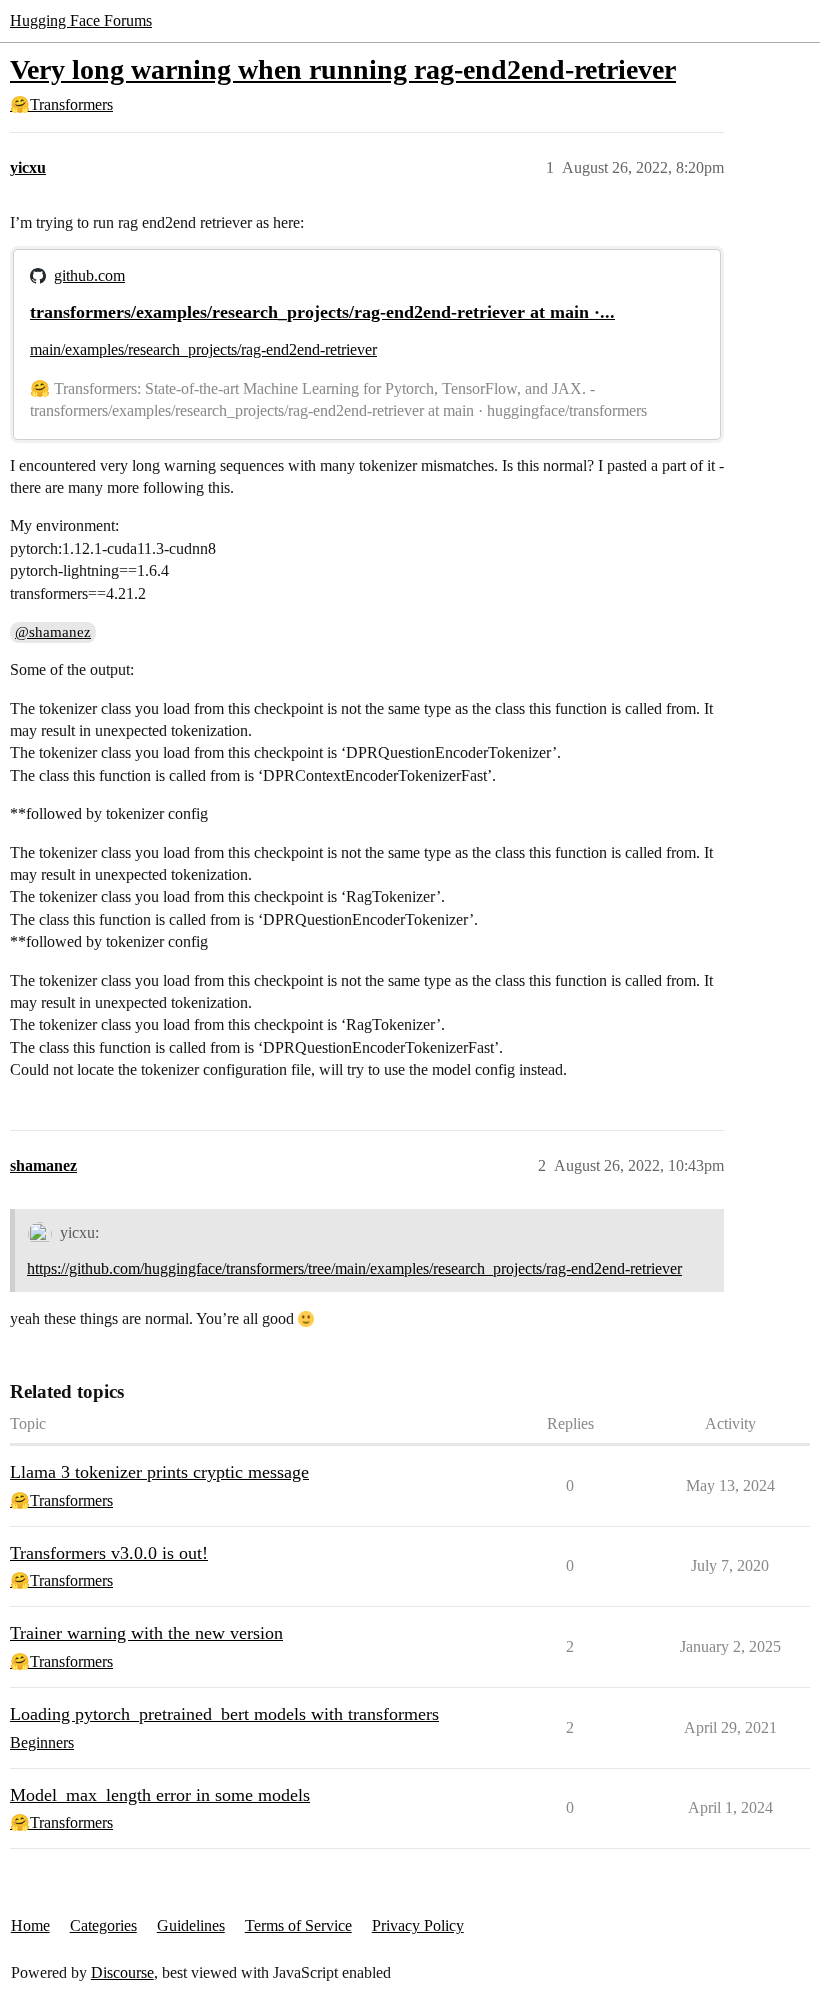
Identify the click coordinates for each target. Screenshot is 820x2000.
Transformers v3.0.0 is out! (109, 1553)
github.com (89, 275)
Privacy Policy (418, 1925)
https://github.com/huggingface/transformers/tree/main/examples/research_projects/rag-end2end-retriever (354, 1268)
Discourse (122, 1972)
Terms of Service (298, 1925)
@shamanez (53, 632)
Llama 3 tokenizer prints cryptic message (159, 1472)
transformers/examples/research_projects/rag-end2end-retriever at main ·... (322, 312)
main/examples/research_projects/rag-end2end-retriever (203, 349)
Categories (103, 1925)
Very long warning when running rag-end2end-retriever (343, 69)
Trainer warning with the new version (146, 1633)
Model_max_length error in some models (160, 1795)
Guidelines (191, 1925)
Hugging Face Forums (81, 20)
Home (30, 1925)
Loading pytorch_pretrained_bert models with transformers (224, 1714)
